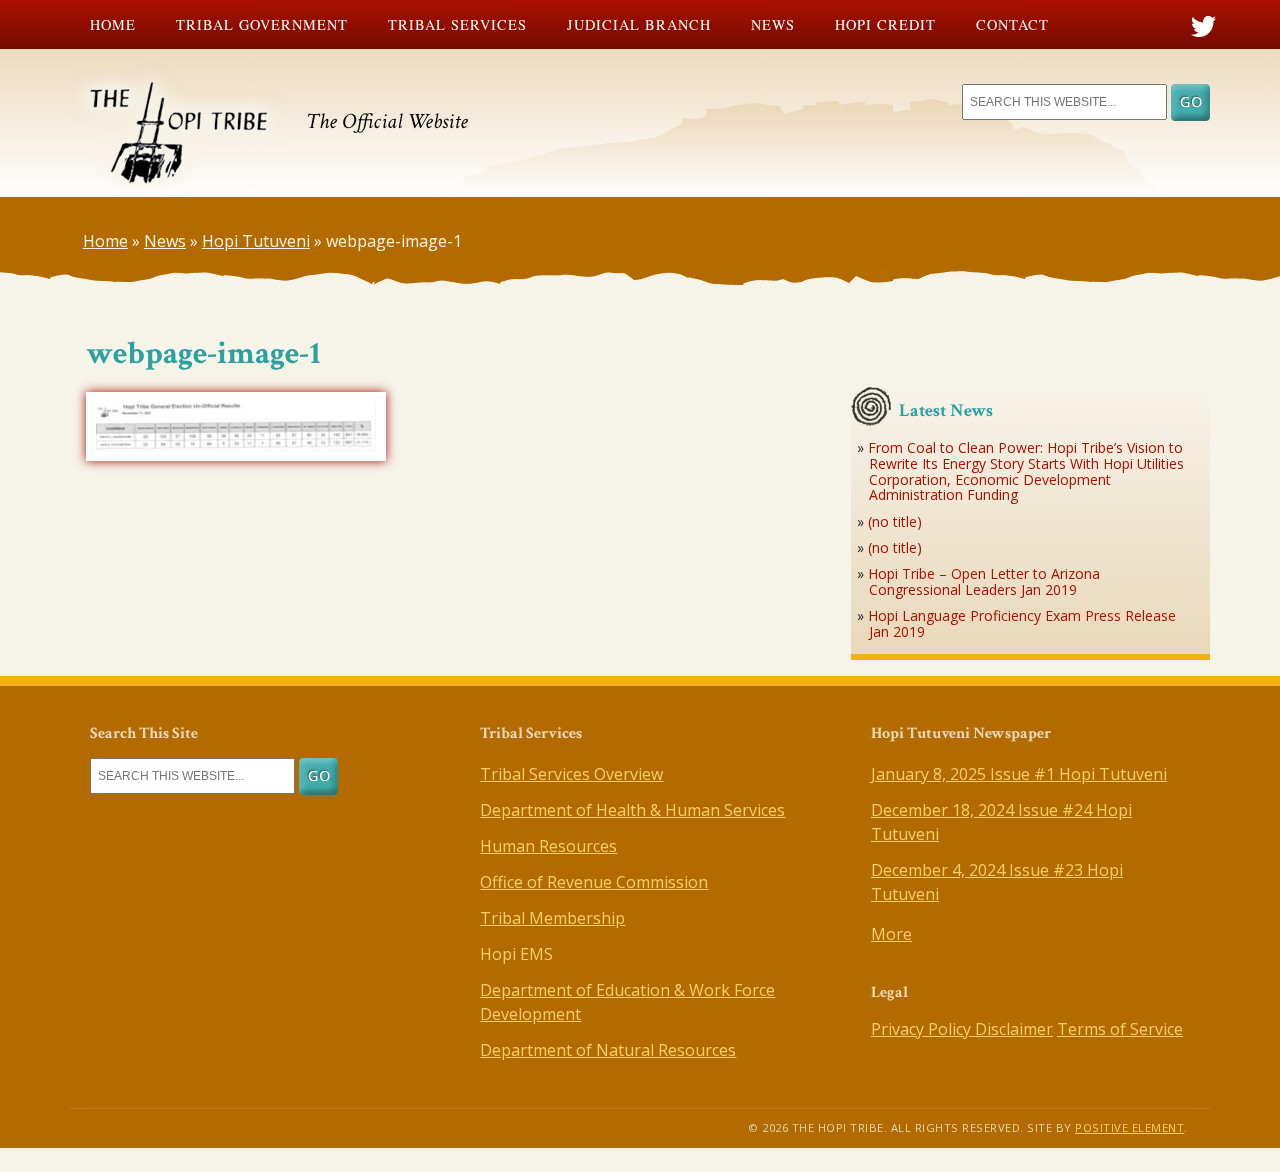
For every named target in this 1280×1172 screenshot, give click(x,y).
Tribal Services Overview (571, 774)
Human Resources (548, 846)
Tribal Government (262, 24)
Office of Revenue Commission (594, 882)
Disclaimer (1014, 1029)
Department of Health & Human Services (632, 810)
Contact (1012, 24)
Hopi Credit (885, 24)
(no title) (895, 521)
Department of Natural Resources (608, 1050)
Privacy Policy (923, 1029)
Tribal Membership (552, 918)
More (891, 934)
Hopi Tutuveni (256, 241)
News (773, 24)
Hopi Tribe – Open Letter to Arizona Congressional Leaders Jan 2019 (984, 581)
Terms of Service (1120, 1029)
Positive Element (1129, 1127)
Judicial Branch (639, 24)
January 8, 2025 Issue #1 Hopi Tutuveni (1019, 774)
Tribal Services (457, 24)
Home (113, 24)
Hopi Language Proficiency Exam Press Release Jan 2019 (1022, 623)
